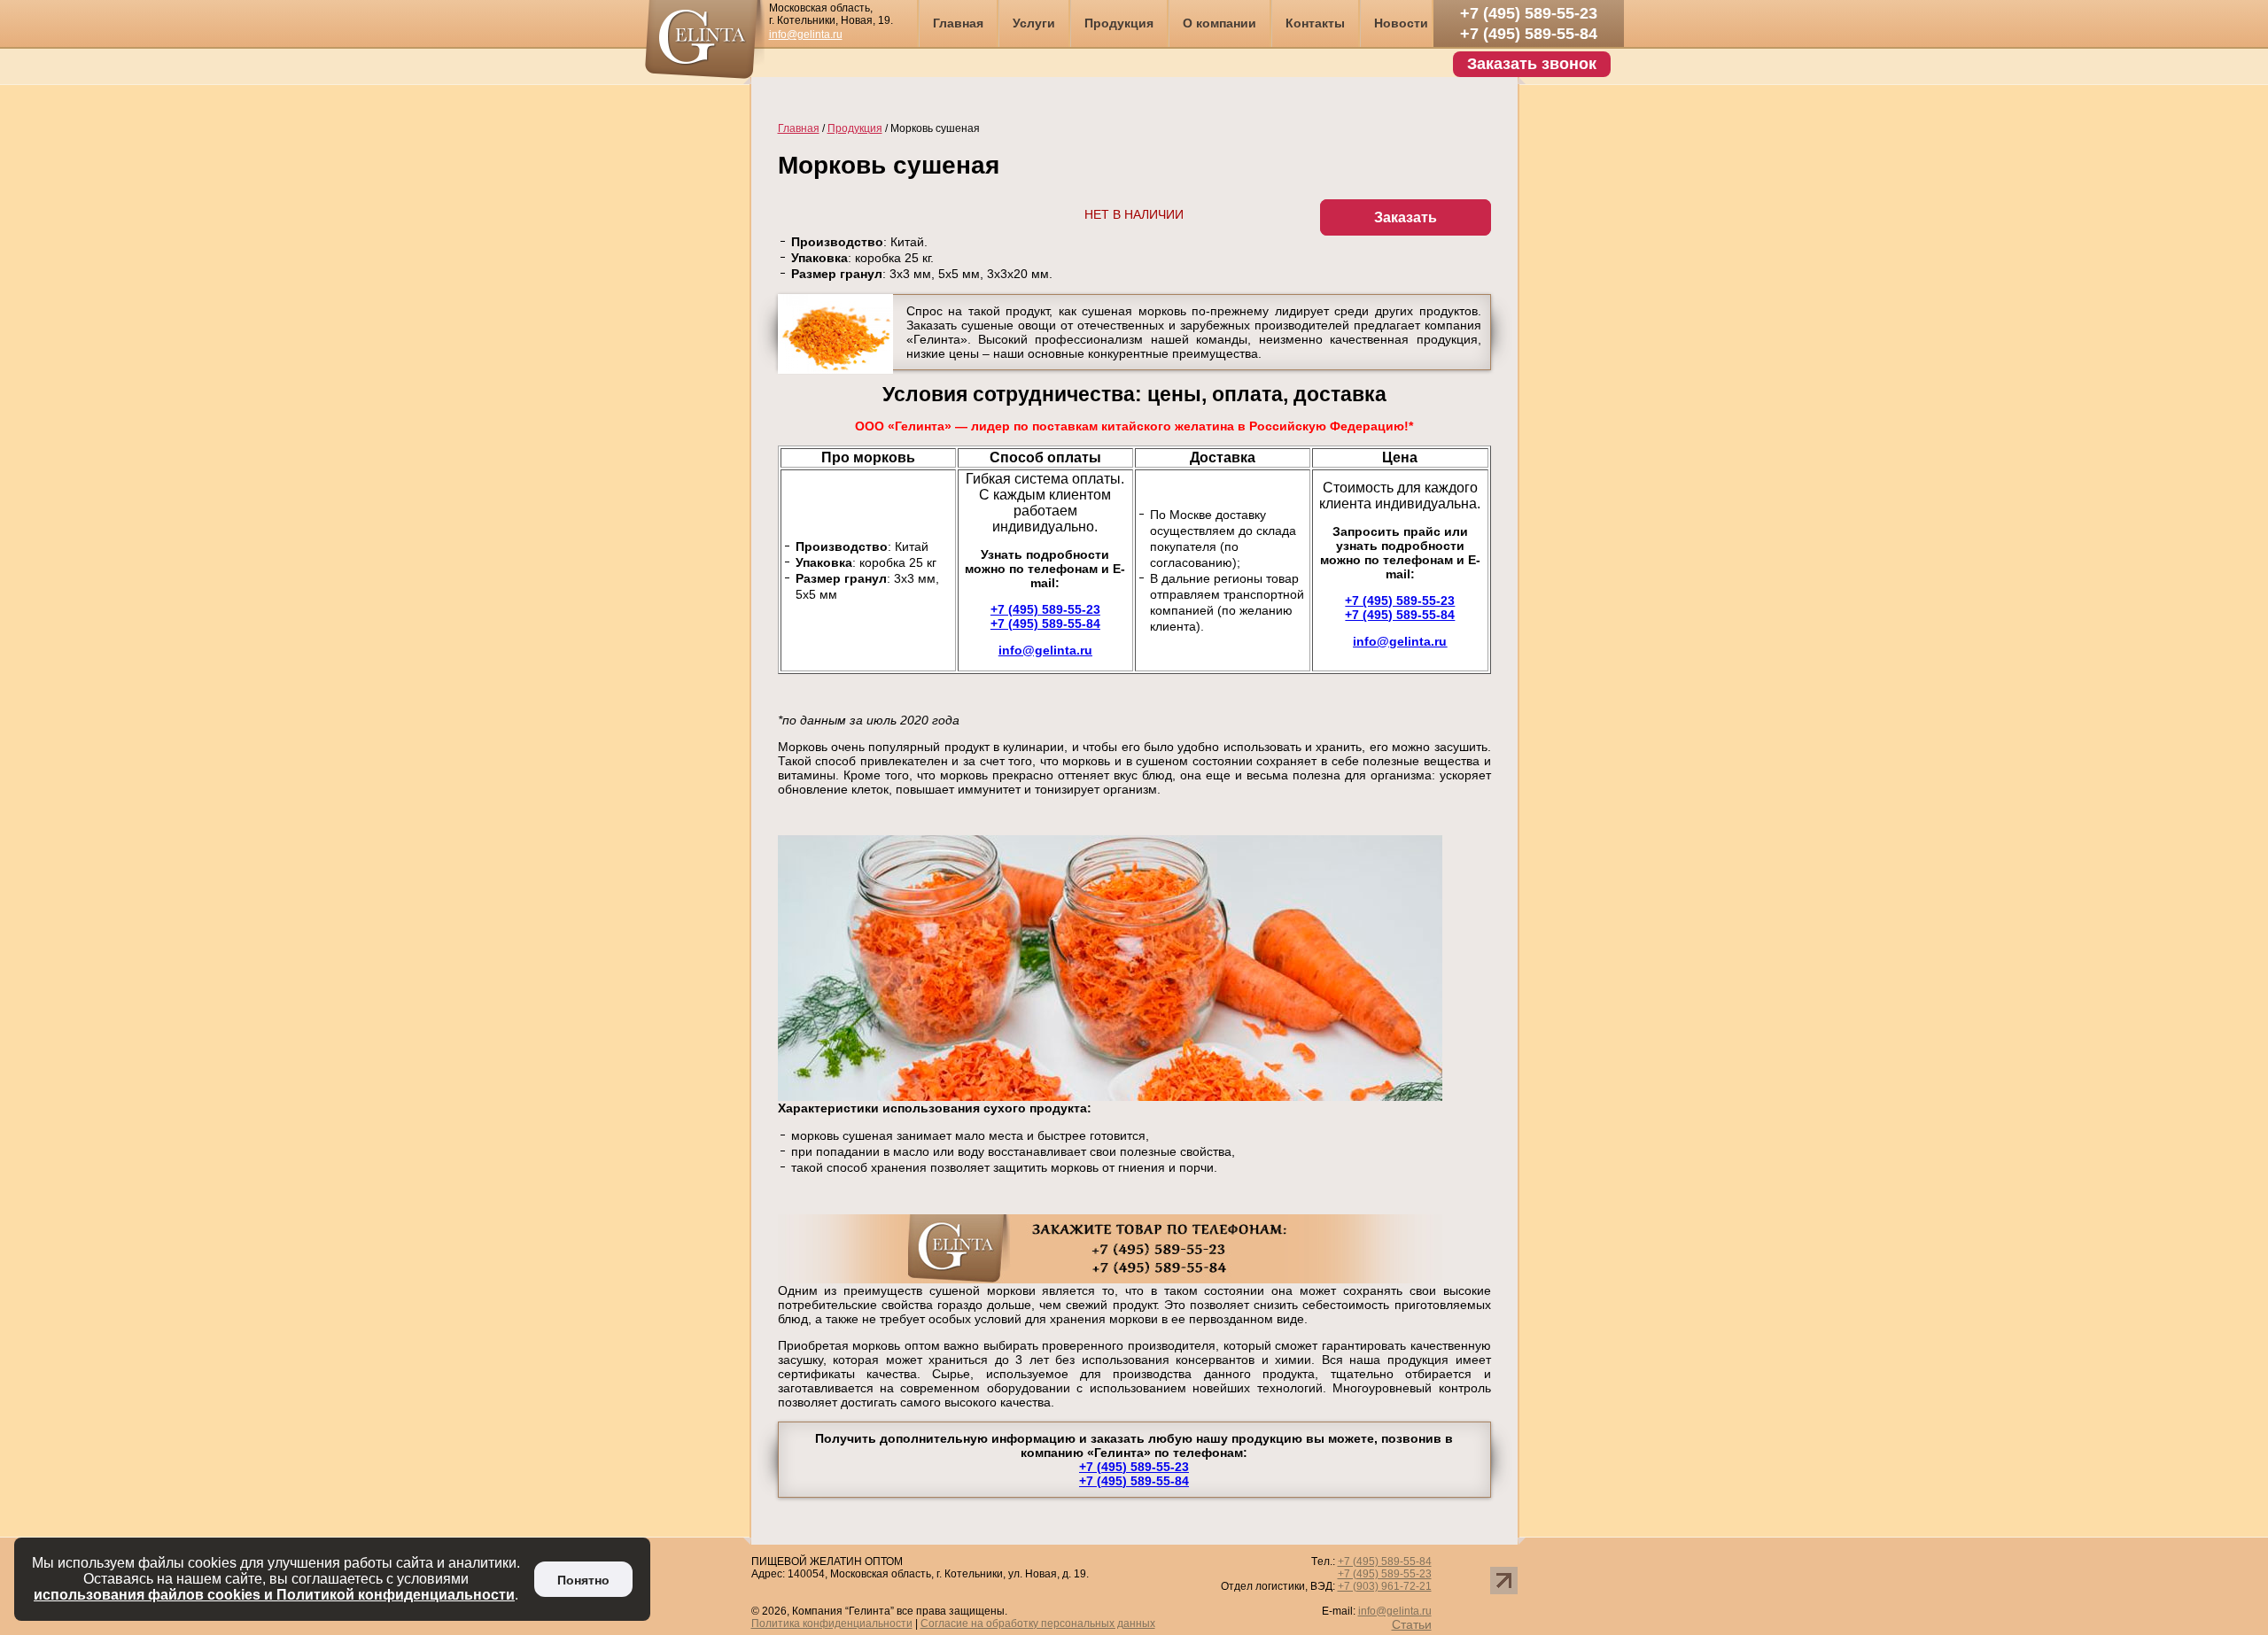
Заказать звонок (1532, 64)
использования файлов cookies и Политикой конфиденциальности (274, 1595)
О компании (1219, 23)
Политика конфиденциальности (832, 1623)
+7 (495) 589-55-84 (1529, 34)
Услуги (1034, 23)
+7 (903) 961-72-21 (1385, 1586)
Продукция (1119, 23)
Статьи (1412, 1624)
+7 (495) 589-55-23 (1529, 13)
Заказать (1406, 217)
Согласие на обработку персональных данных (1038, 1623)
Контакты (1315, 23)
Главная (958, 23)
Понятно (583, 1580)
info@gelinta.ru (806, 35)
